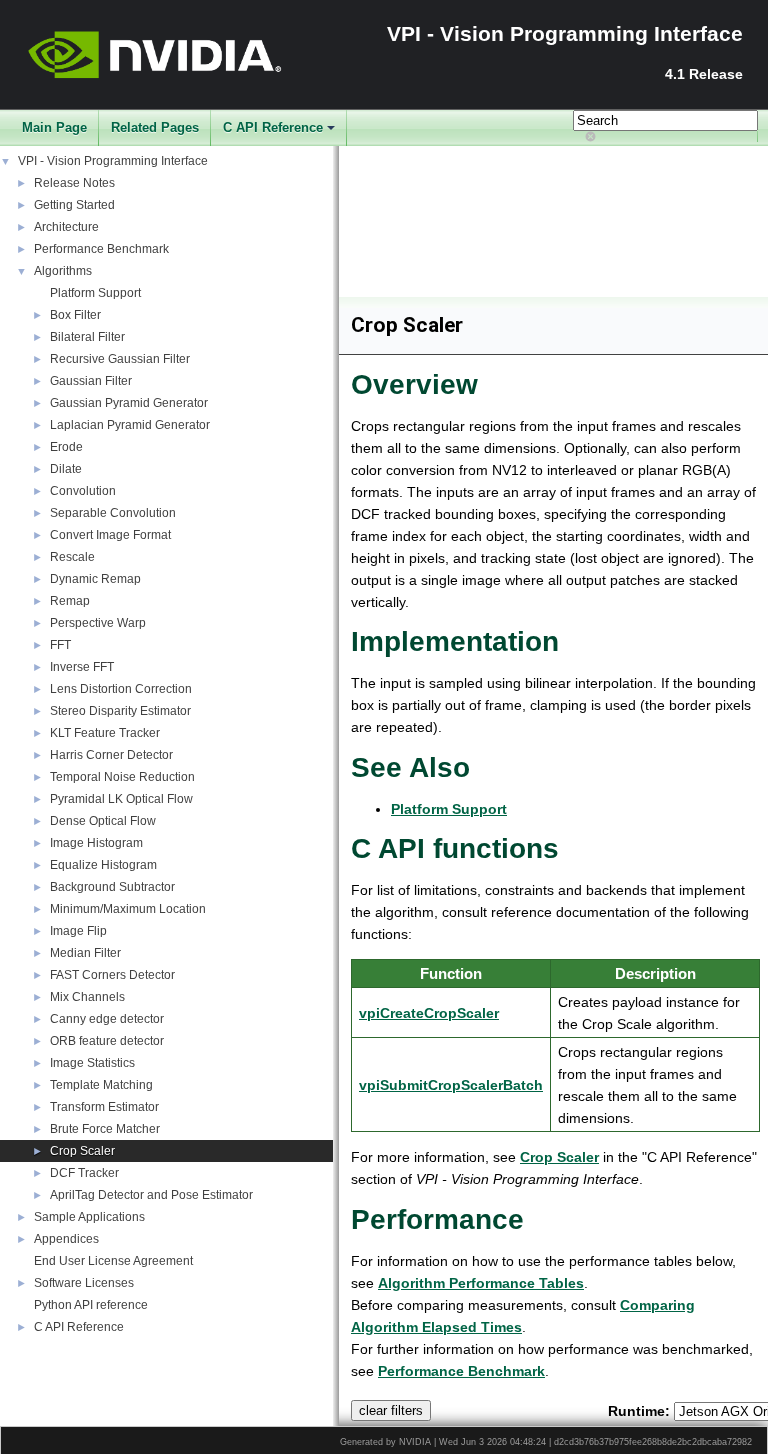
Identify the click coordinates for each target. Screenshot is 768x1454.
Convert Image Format (110, 535)
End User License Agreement (113, 1261)
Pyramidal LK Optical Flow (121, 799)
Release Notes (74, 183)
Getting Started (74, 205)
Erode (66, 447)
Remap (70, 601)
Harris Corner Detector (111, 755)
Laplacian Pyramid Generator (130, 425)
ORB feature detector (107, 1041)
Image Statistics (92, 1063)
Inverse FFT (82, 667)
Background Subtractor (112, 887)
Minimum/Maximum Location (128, 909)
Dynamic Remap (95, 579)
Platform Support (95, 293)
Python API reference (91, 1305)
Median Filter (85, 953)
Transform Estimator (104, 1107)
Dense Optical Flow (103, 821)
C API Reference (273, 127)
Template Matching (101, 1085)
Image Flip (78, 931)
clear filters (391, 1410)
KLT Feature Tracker (105, 733)
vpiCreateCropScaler (429, 1013)
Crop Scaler (82, 1151)
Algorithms (63, 271)
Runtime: (639, 1411)
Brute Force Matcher (105, 1129)
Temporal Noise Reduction (122, 777)
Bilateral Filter (87, 337)
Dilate (66, 469)
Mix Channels (87, 997)
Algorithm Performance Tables (481, 1283)
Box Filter (75, 315)
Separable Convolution (113, 513)
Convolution (83, 491)
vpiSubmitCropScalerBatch (451, 1085)
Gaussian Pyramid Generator (129, 403)
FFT (60, 645)
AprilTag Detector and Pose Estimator (151, 1195)
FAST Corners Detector (112, 975)
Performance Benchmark (101, 249)
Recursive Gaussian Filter (120, 359)
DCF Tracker (84, 1173)
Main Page (54, 127)
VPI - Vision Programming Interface (113, 161)
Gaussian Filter (91, 381)
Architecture (66, 227)
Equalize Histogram (103, 865)
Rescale (72, 557)
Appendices (66, 1239)
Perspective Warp (98, 623)
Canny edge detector (107, 1019)
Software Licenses (84, 1283)
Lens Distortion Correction (121, 689)
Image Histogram (96, 843)
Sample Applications (89, 1217)
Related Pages (155, 127)
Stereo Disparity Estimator (120, 711)
